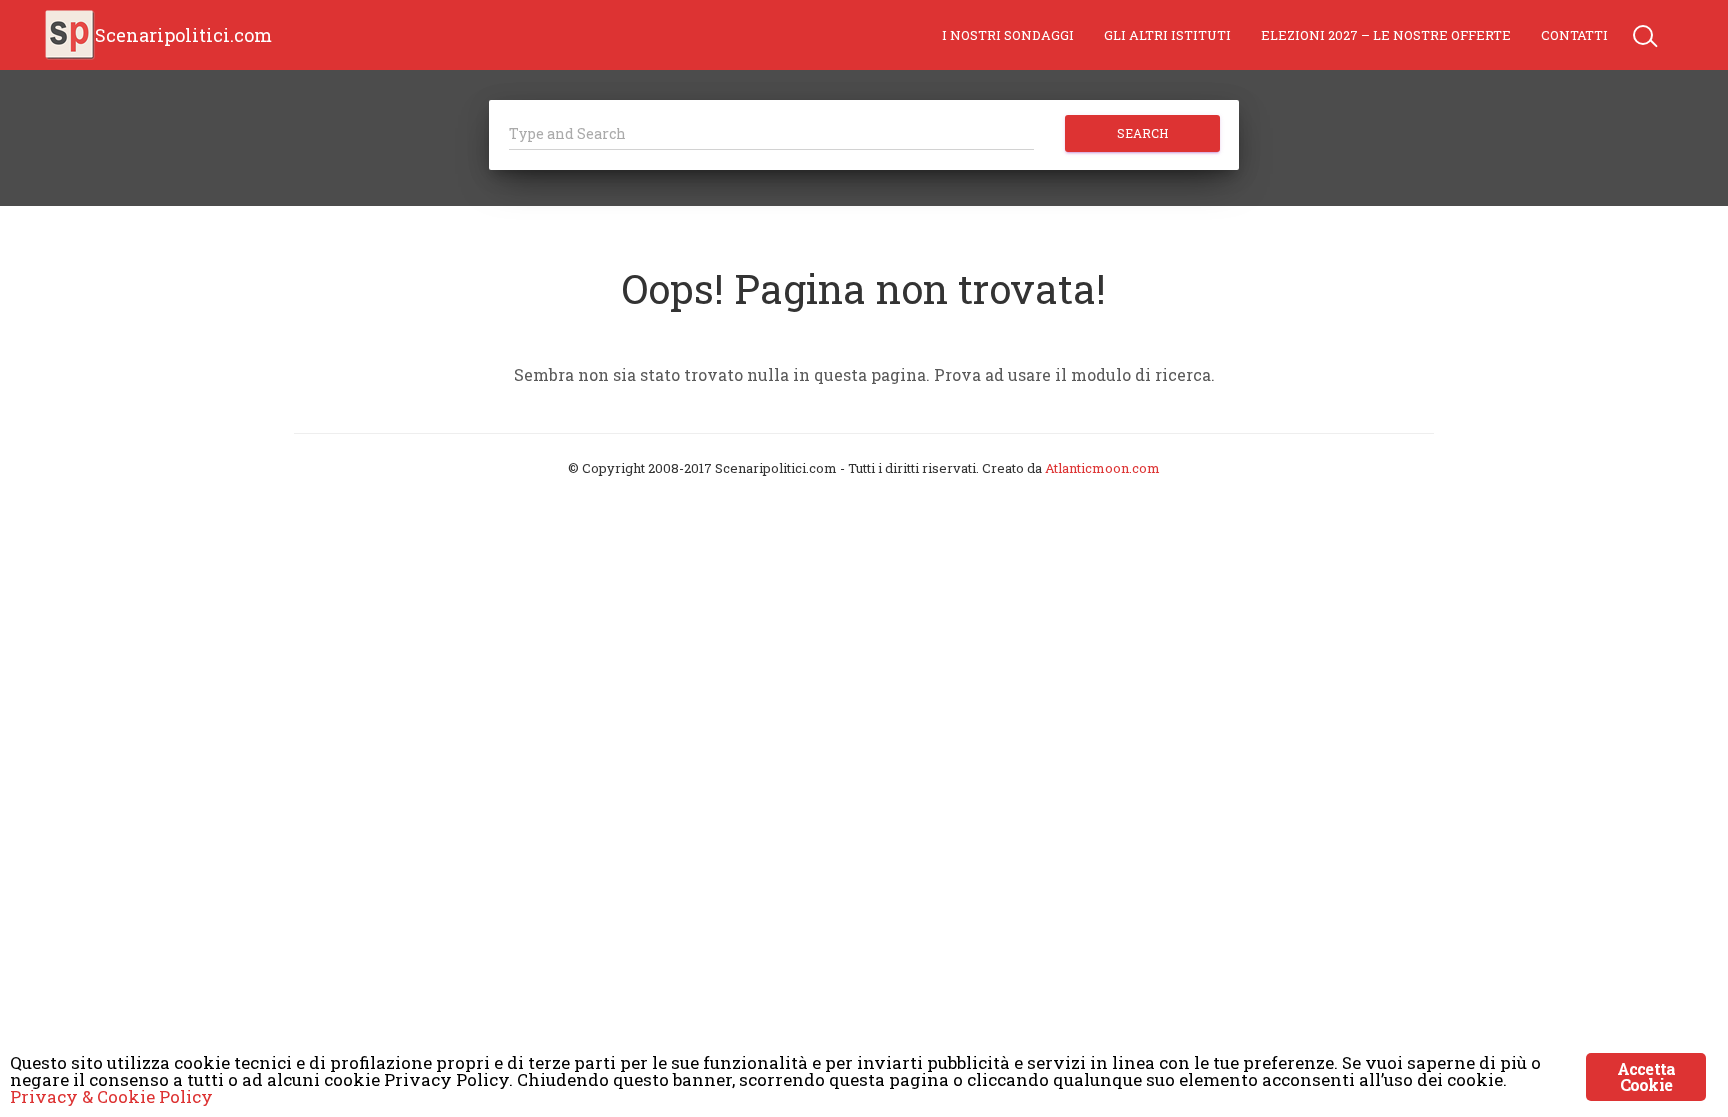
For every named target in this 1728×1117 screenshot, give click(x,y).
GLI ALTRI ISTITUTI (1167, 35)
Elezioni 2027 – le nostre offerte (1386, 35)
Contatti (1574, 35)
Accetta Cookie (1646, 1076)
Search (1142, 133)
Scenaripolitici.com (183, 35)
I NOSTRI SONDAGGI (1008, 35)
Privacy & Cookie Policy (111, 1096)
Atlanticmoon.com (1102, 468)
